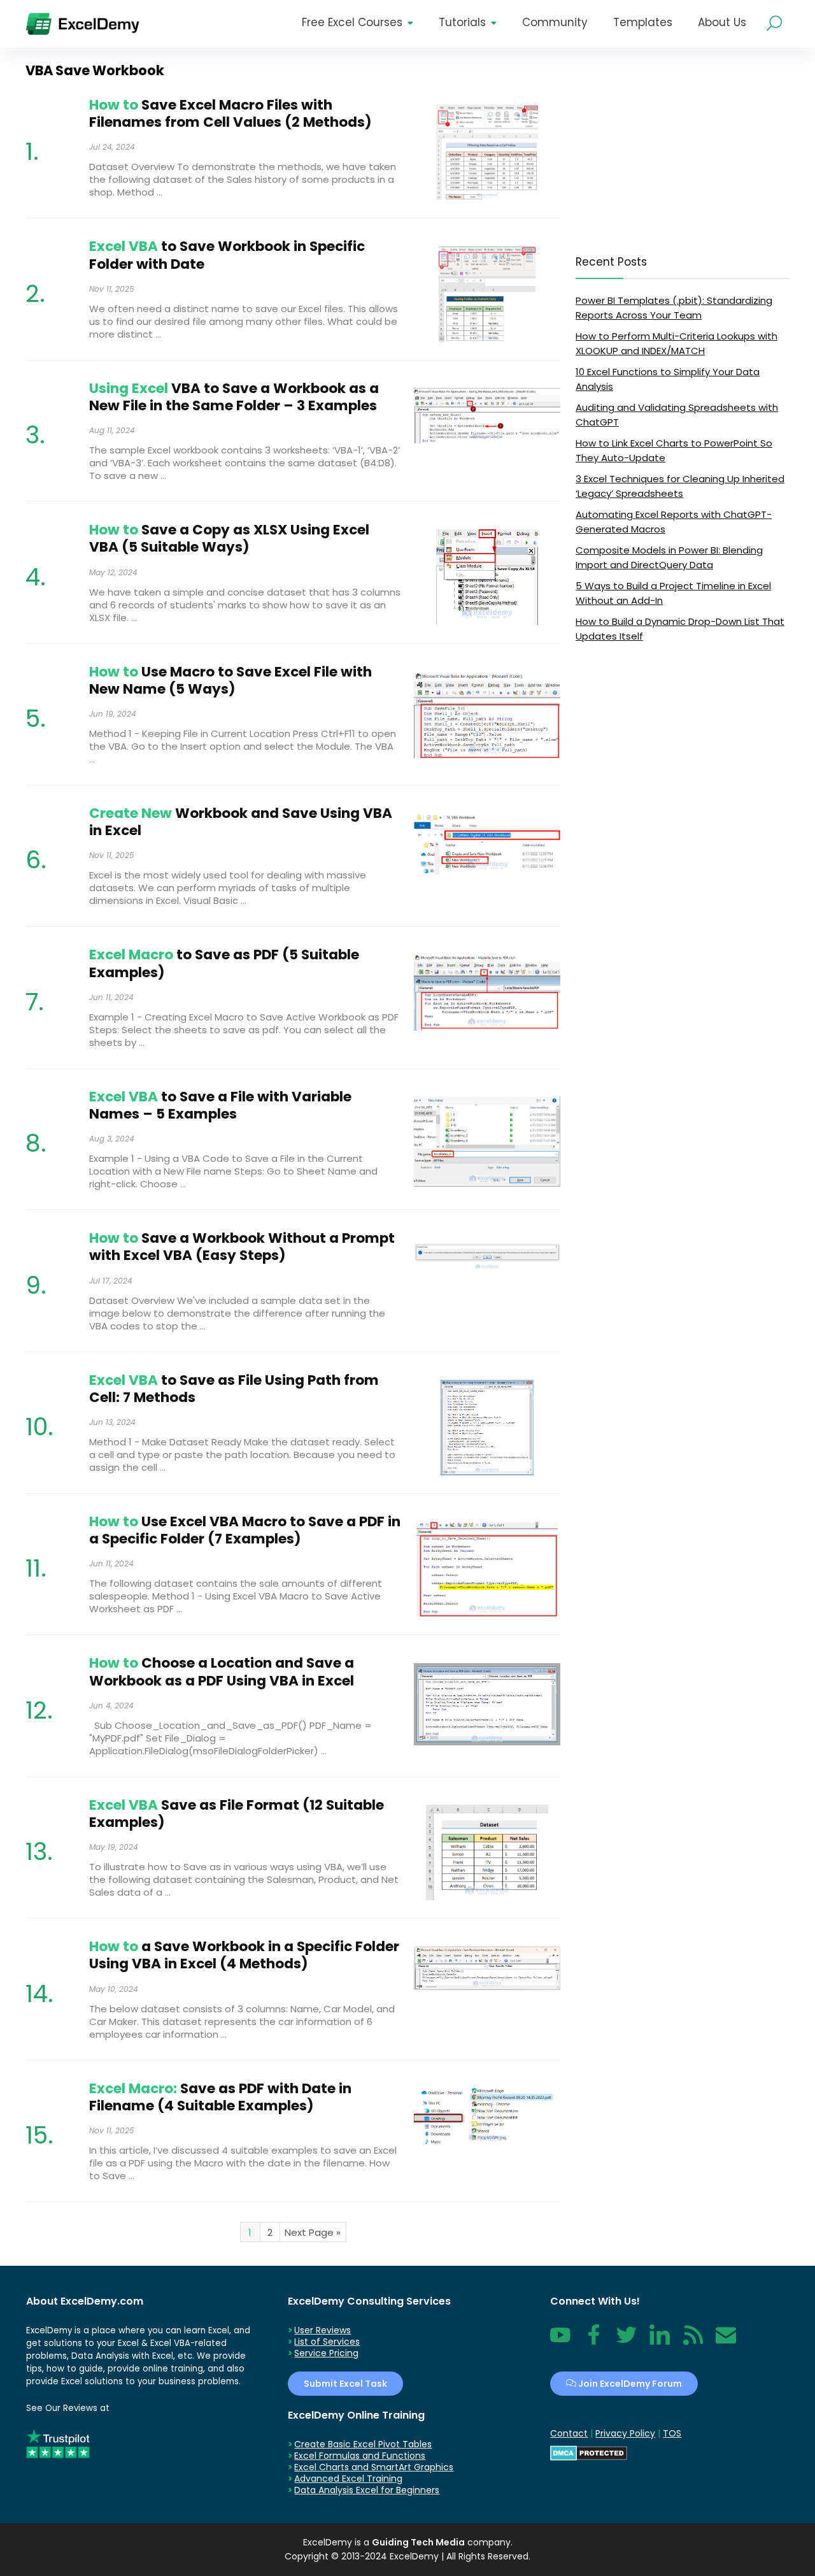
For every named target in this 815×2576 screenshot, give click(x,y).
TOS (672, 2433)
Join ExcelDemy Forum (629, 2384)
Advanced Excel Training (348, 2479)
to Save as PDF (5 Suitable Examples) (224, 963)
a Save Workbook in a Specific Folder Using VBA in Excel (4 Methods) (244, 1955)
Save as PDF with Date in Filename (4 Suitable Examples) (220, 2097)
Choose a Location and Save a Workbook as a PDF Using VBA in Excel (222, 1671)
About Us (722, 22)
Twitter (627, 2342)
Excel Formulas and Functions (360, 2456)
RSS (690, 2342)
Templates (643, 22)
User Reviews (322, 2330)
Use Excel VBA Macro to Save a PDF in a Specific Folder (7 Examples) (245, 1530)
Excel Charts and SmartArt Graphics (374, 2467)
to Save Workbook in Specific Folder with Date (227, 255)
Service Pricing (326, 2353)
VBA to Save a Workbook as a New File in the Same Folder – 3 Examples (234, 397)
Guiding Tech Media (418, 2542)
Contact (726, 2342)
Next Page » (313, 2232)
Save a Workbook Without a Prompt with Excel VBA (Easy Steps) (242, 1247)
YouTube (560, 2342)
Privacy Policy (625, 2433)
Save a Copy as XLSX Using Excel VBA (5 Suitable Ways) (229, 538)
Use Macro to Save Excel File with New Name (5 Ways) (230, 680)
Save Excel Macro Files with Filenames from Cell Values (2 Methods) (230, 113)
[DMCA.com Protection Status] (589, 2451)
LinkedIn (660, 2342)
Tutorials (462, 22)
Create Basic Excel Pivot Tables (363, 2444)
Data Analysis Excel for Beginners (367, 2490)
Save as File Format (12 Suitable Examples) (237, 1814)
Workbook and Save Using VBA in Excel (241, 822)
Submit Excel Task (345, 2384)
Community (555, 22)
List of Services (327, 2342)
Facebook (593, 2342)
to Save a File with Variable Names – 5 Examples (220, 1105)
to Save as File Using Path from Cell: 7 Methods (234, 1389)
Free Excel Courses (352, 22)
